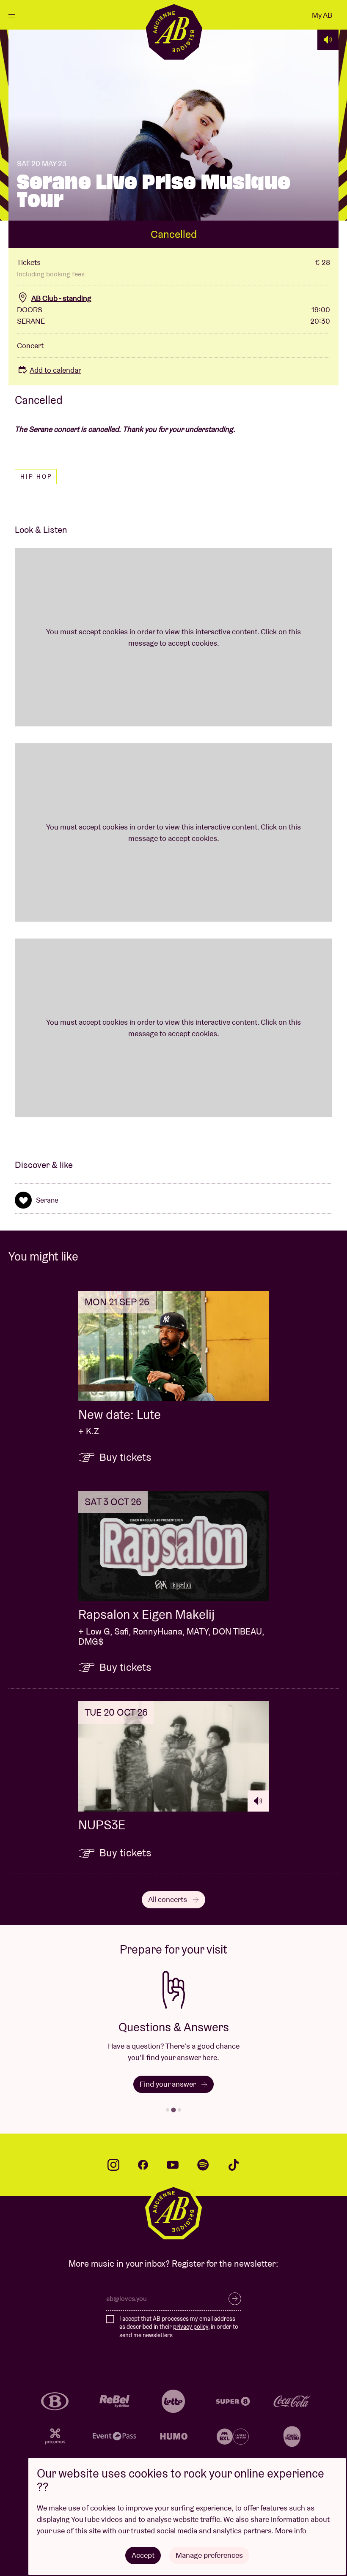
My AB (322, 15)
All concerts (168, 1899)
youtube (173, 2165)
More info (291, 2531)
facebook (143, 2165)
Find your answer (168, 2084)
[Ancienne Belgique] (174, 31)
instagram (113, 2165)
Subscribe (235, 2299)
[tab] (168, 2110)
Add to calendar (55, 370)
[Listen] (328, 40)
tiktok (234, 2165)
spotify (203, 2165)
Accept (143, 2555)
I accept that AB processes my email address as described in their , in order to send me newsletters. (179, 2327)
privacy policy (191, 2327)
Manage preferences (209, 2555)
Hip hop (36, 477)
